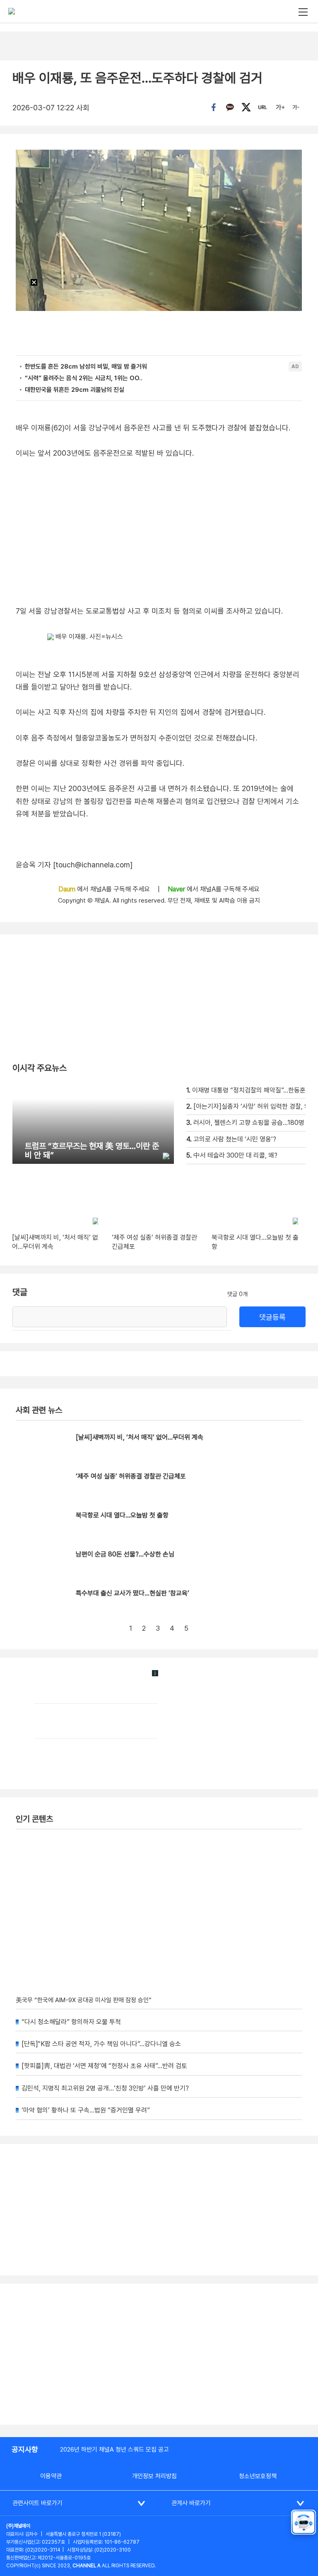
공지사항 (25, 2449)
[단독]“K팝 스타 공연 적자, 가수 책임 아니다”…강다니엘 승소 (101, 2044)
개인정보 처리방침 (154, 2476)
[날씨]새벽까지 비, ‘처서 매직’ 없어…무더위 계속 (140, 1437)
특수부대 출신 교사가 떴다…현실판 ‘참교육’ (132, 1593)
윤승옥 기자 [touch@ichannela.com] (74, 865)
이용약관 (51, 2476)
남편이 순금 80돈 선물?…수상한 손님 (125, 1554)
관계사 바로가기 (191, 2503)
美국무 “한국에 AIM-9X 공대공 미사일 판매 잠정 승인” (84, 2000)
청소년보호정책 (258, 2476)
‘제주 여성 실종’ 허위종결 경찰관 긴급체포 (131, 1476)
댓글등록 (272, 1317)
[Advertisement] (159, 2354)
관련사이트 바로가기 (37, 2503)
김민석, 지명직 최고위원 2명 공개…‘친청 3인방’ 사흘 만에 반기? (105, 2088)
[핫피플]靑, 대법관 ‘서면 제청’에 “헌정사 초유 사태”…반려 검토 (104, 2066)
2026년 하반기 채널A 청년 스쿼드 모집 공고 (114, 2450)
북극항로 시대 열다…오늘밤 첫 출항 (122, 1515)
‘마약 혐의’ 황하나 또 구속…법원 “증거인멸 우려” (86, 2110)
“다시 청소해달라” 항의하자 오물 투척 (71, 2022)
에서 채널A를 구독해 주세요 (105, 889)
